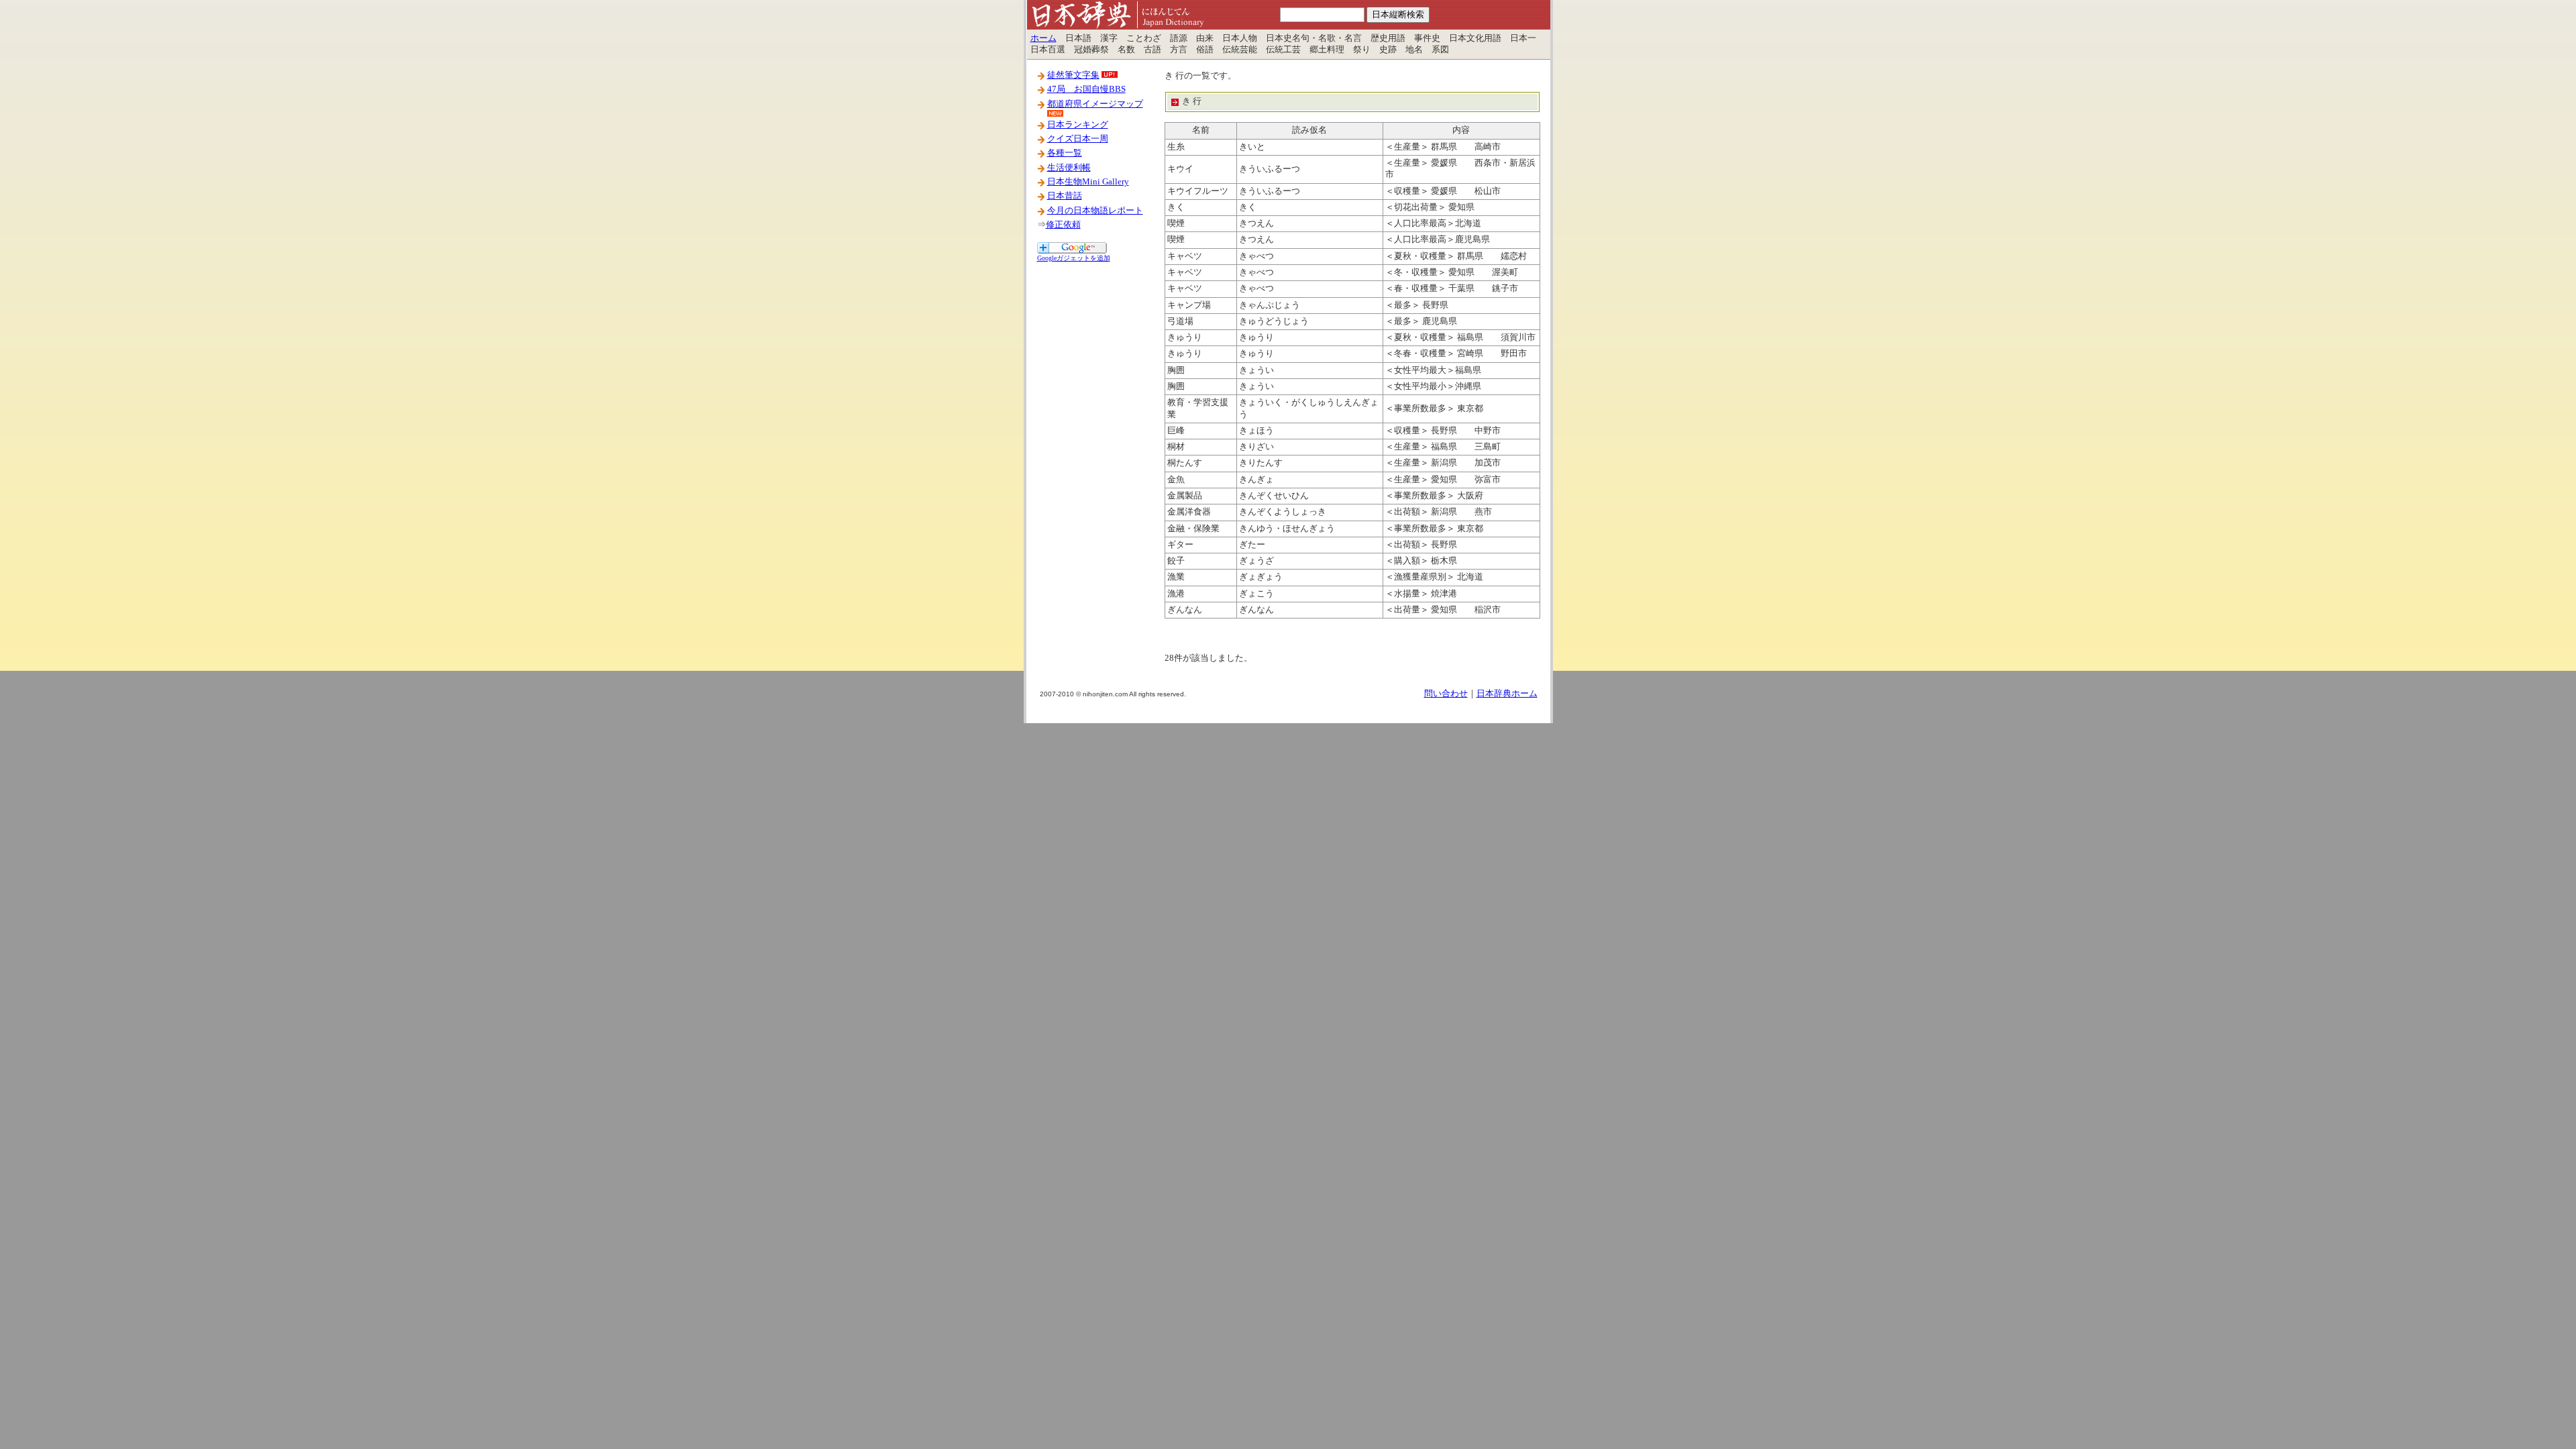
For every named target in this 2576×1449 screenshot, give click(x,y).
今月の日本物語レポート (1095, 211)
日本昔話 (1065, 196)
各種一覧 (1065, 153)
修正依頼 (1063, 225)
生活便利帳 (1069, 168)
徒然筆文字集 (1073, 75)
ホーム (1043, 38)
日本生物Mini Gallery (1088, 182)
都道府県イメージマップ (1095, 104)
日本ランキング (1078, 125)
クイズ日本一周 (1078, 139)
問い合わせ (1446, 694)
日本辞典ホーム (1507, 694)
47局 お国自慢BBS (1086, 89)
